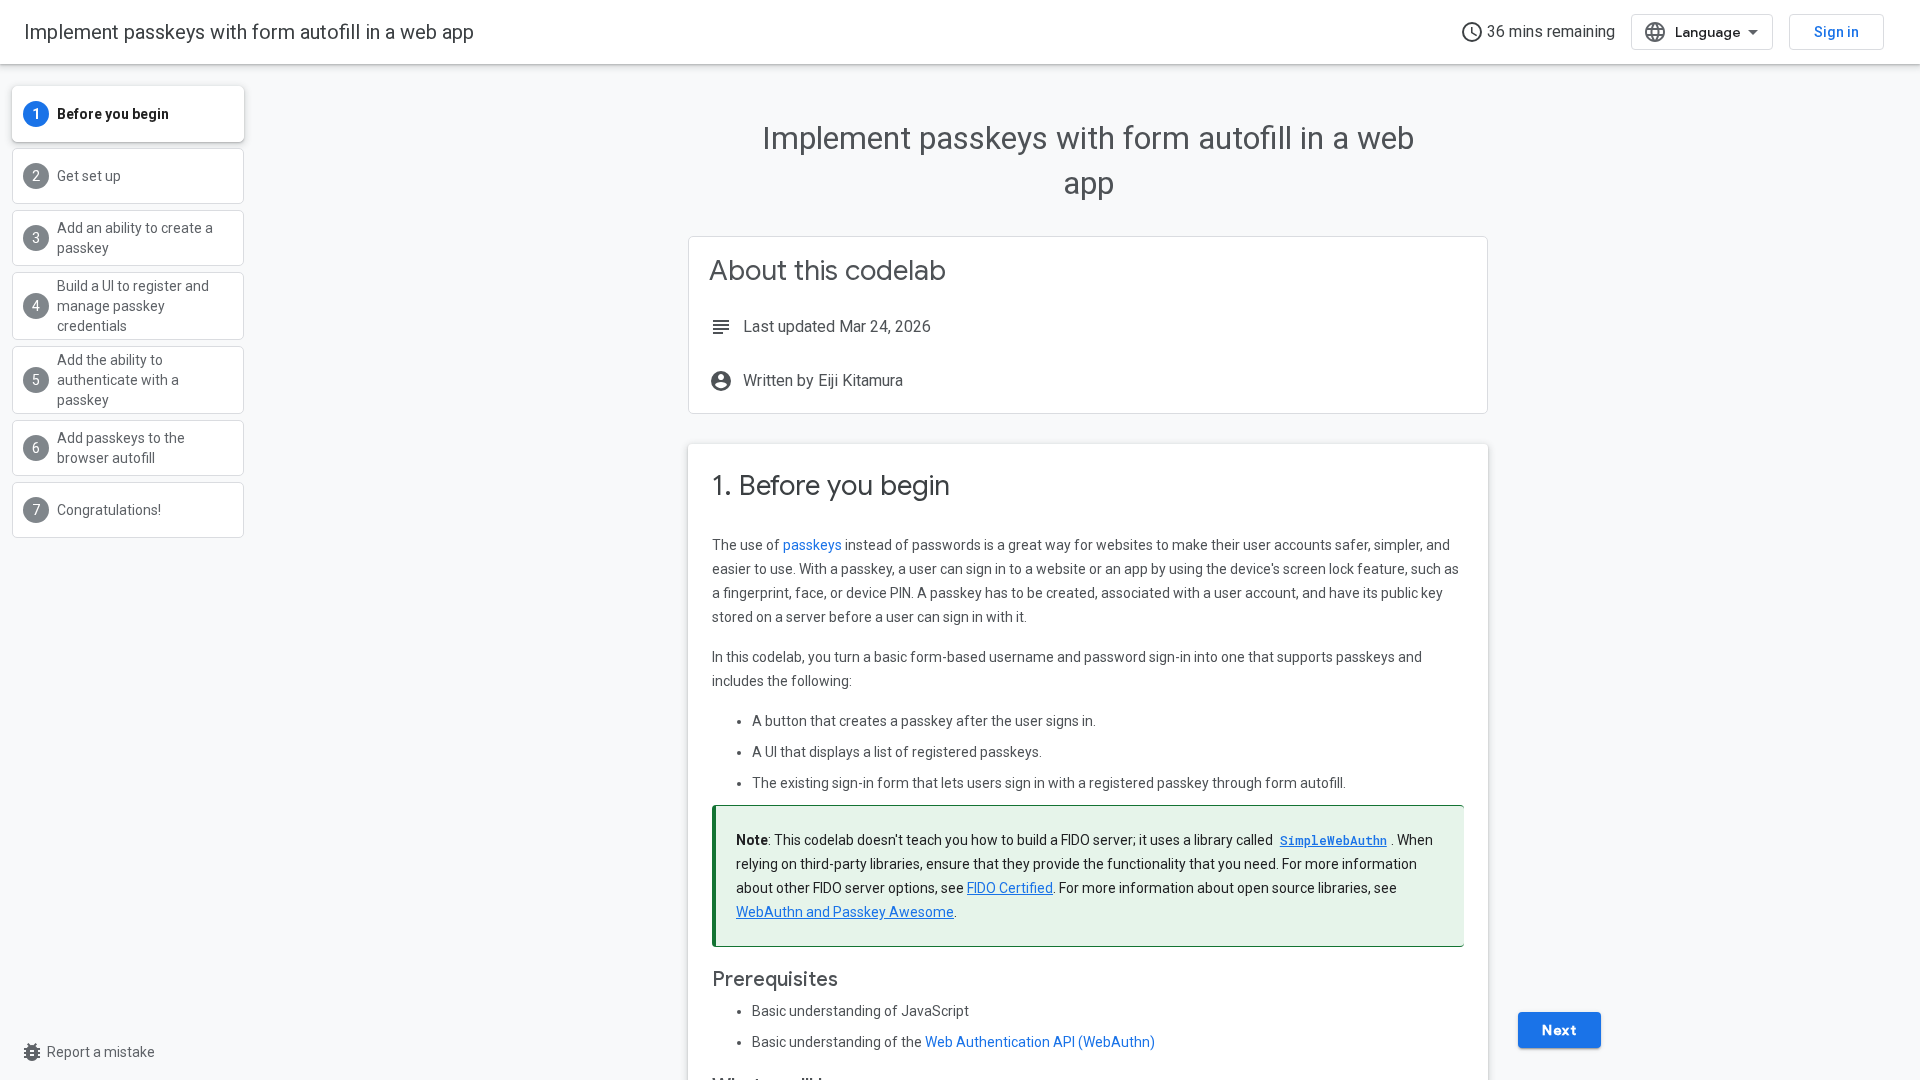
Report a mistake (87, 1052)
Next (1559, 1030)
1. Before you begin (831, 485)
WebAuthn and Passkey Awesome (845, 912)
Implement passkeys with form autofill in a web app (249, 32)
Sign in (1836, 32)
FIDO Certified (1010, 888)
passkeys (812, 545)
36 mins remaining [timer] (1537, 32)
